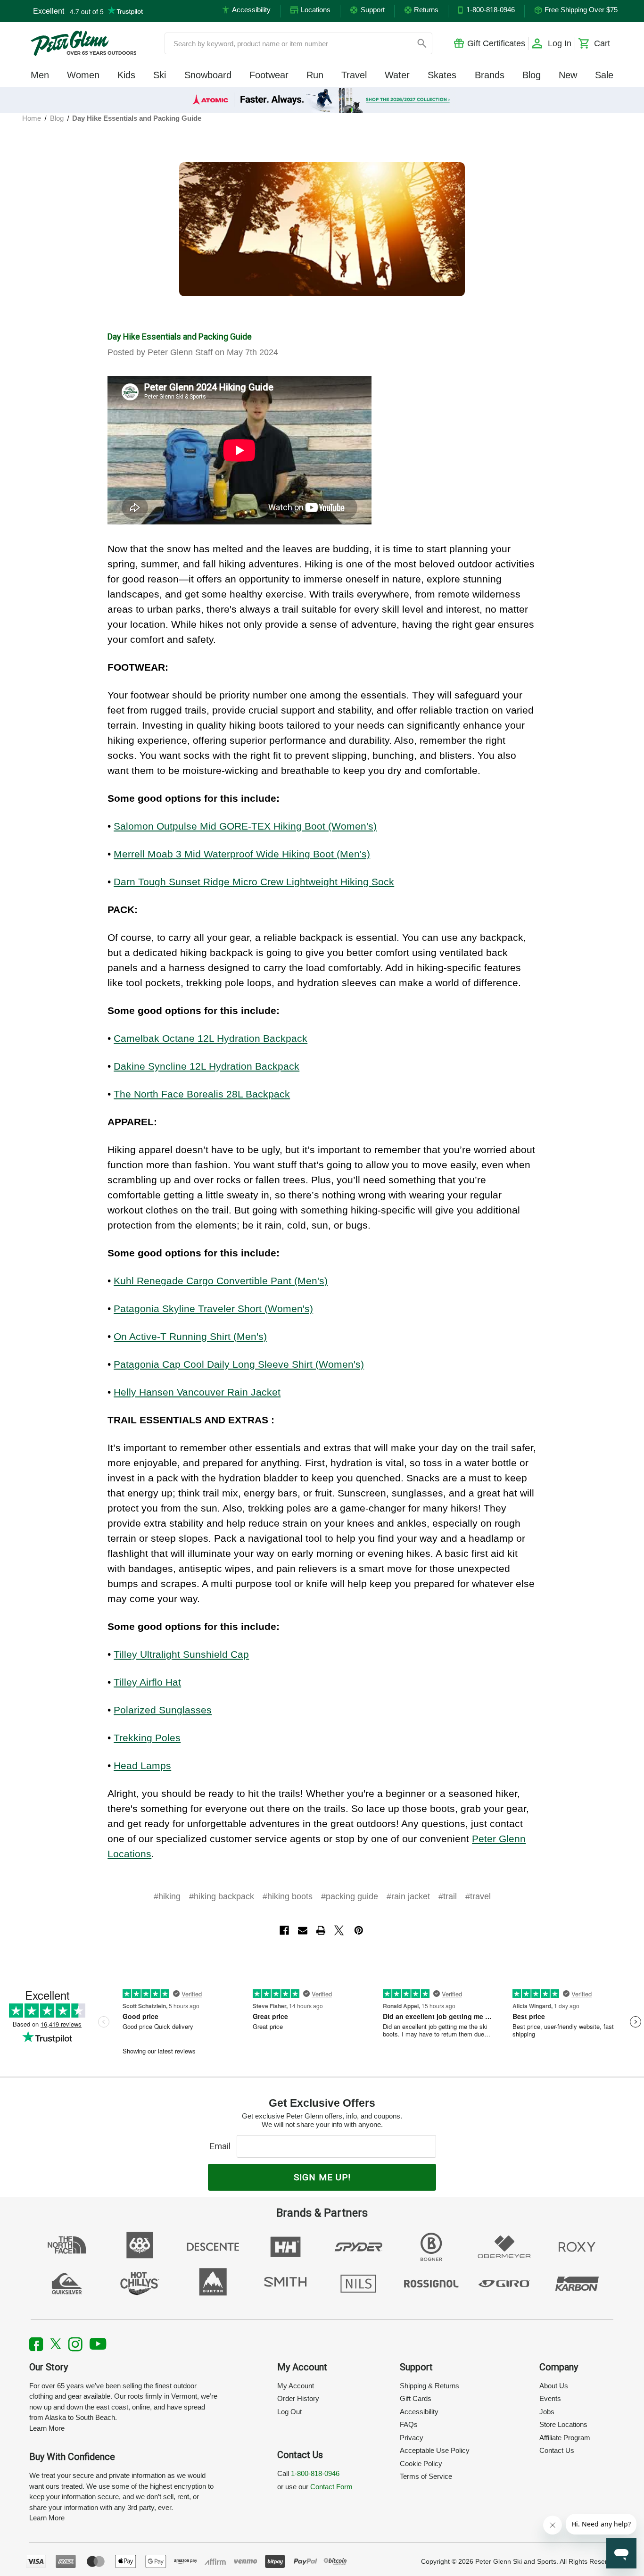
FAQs (409, 2424)
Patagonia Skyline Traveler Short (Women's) (213, 1309)
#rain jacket (408, 1896)
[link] (322, 100)
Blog (532, 75)
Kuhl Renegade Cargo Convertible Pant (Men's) (221, 1281)
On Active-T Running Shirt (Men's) (190, 1336)
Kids (126, 75)
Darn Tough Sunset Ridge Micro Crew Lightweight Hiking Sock (254, 882)
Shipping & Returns (429, 2386)
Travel (354, 75)
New (568, 75)
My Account (296, 2386)
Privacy (412, 2438)
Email (222, 2146)
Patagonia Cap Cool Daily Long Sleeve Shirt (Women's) (239, 1364)
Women (83, 75)
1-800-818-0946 (315, 2473)
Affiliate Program (565, 2438)
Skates (442, 75)
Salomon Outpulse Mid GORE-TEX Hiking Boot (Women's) (245, 826)
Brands (490, 75)
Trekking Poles (147, 1738)
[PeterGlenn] (83, 43)
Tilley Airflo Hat (147, 1682)
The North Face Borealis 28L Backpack (202, 1094)
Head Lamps (142, 1766)
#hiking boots (288, 1896)
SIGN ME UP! (322, 2177)
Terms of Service (426, 2476)
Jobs (547, 2412)
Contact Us (557, 2450)
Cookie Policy (421, 2464)
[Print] (321, 1930)
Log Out (289, 2412)
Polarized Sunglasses (163, 1710)
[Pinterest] (359, 1930)
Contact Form (331, 2487)
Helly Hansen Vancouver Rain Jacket (197, 1392)
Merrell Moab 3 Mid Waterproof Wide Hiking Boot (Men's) (242, 854)
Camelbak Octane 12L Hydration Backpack (211, 1038)
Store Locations (563, 2424)
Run (315, 75)
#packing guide (350, 1896)
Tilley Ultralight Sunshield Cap (181, 1654)
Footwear (269, 75)
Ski (160, 75)
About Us (554, 2386)
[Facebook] (284, 1930)
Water (397, 75)
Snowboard (208, 75)
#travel (478, 1896)
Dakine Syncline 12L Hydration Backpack (206, 1066)
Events (550, 2398)
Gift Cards (416, 2398)
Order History (298, 2398)
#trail (448, 1896)
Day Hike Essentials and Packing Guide (180, 337)
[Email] (303, 1930)
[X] (339, 1930)
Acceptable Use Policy (435, 2450)
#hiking (167, 1896)
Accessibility (419, 2412)
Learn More (47, 2428)
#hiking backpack (222, 1896)
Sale (604, 75)
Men (40, 75)
